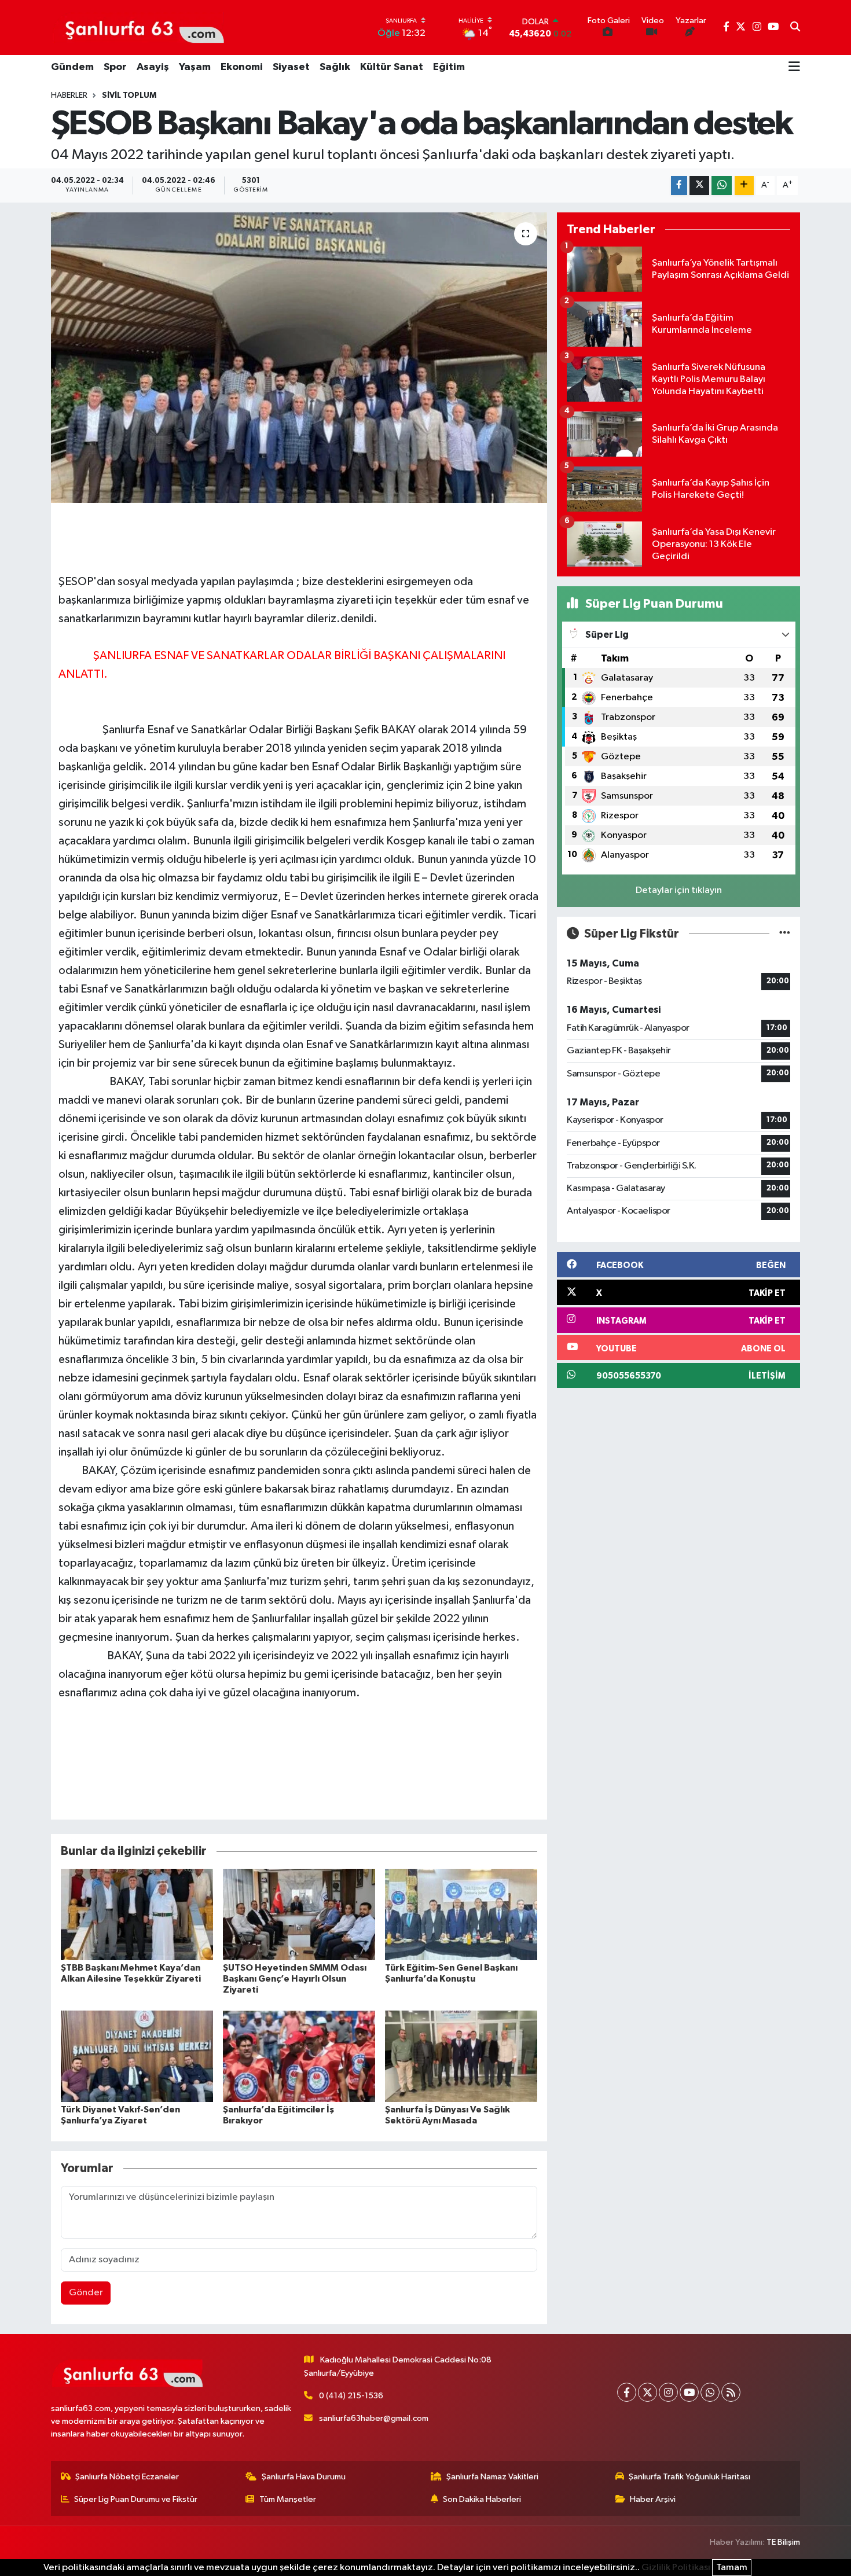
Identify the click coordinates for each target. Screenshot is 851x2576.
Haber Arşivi (653, 2499)
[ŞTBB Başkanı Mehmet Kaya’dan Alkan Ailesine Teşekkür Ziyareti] (137, 1914)
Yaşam (195, 67)
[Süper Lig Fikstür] (785, 934)
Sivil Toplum (129, 95)
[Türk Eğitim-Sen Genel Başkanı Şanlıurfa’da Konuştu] (461, 1914)
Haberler (69, 95)
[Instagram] (668, 2392)
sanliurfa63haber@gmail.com (374, 2418)
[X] (648, 2392)
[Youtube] (689, 2392)
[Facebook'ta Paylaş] (679, 185)
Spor (115, 67)
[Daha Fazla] (744, 185)
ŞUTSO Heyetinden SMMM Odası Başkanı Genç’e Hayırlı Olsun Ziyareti (295, 1979)
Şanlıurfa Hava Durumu (304, 2477)
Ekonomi (242, 67)
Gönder (86, 2293)
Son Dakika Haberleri (482, 2499)
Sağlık (335, 67)
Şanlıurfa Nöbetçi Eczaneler (127, 2477)
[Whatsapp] (710, 2392)
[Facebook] (627, 2392)
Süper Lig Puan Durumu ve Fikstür (136, 2499)
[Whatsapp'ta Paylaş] (722, 185)
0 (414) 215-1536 (351, 2396)
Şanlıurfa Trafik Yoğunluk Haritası (689, 2477)
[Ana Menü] (794, 68)
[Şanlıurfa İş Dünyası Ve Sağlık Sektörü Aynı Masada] (461, 2056)
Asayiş (153, 67)
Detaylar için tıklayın (679, 890)
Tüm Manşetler (288, 2499)
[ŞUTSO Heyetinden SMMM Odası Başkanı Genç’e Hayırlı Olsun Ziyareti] (299, 1914)
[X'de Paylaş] (699, 185)
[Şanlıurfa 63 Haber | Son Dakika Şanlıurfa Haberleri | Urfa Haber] (138, 27)
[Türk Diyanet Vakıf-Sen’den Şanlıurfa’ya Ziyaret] (137, 2056)
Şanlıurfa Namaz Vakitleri (492, 2477)
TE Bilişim (783, 2542)
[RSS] (731, 2392)
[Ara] (795, 28)
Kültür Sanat (392, 67)
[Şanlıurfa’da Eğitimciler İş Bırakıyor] (299, 2056)
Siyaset (291, 67)
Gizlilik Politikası (676, 2568)
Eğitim (449, 67)
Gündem (72, 67)
